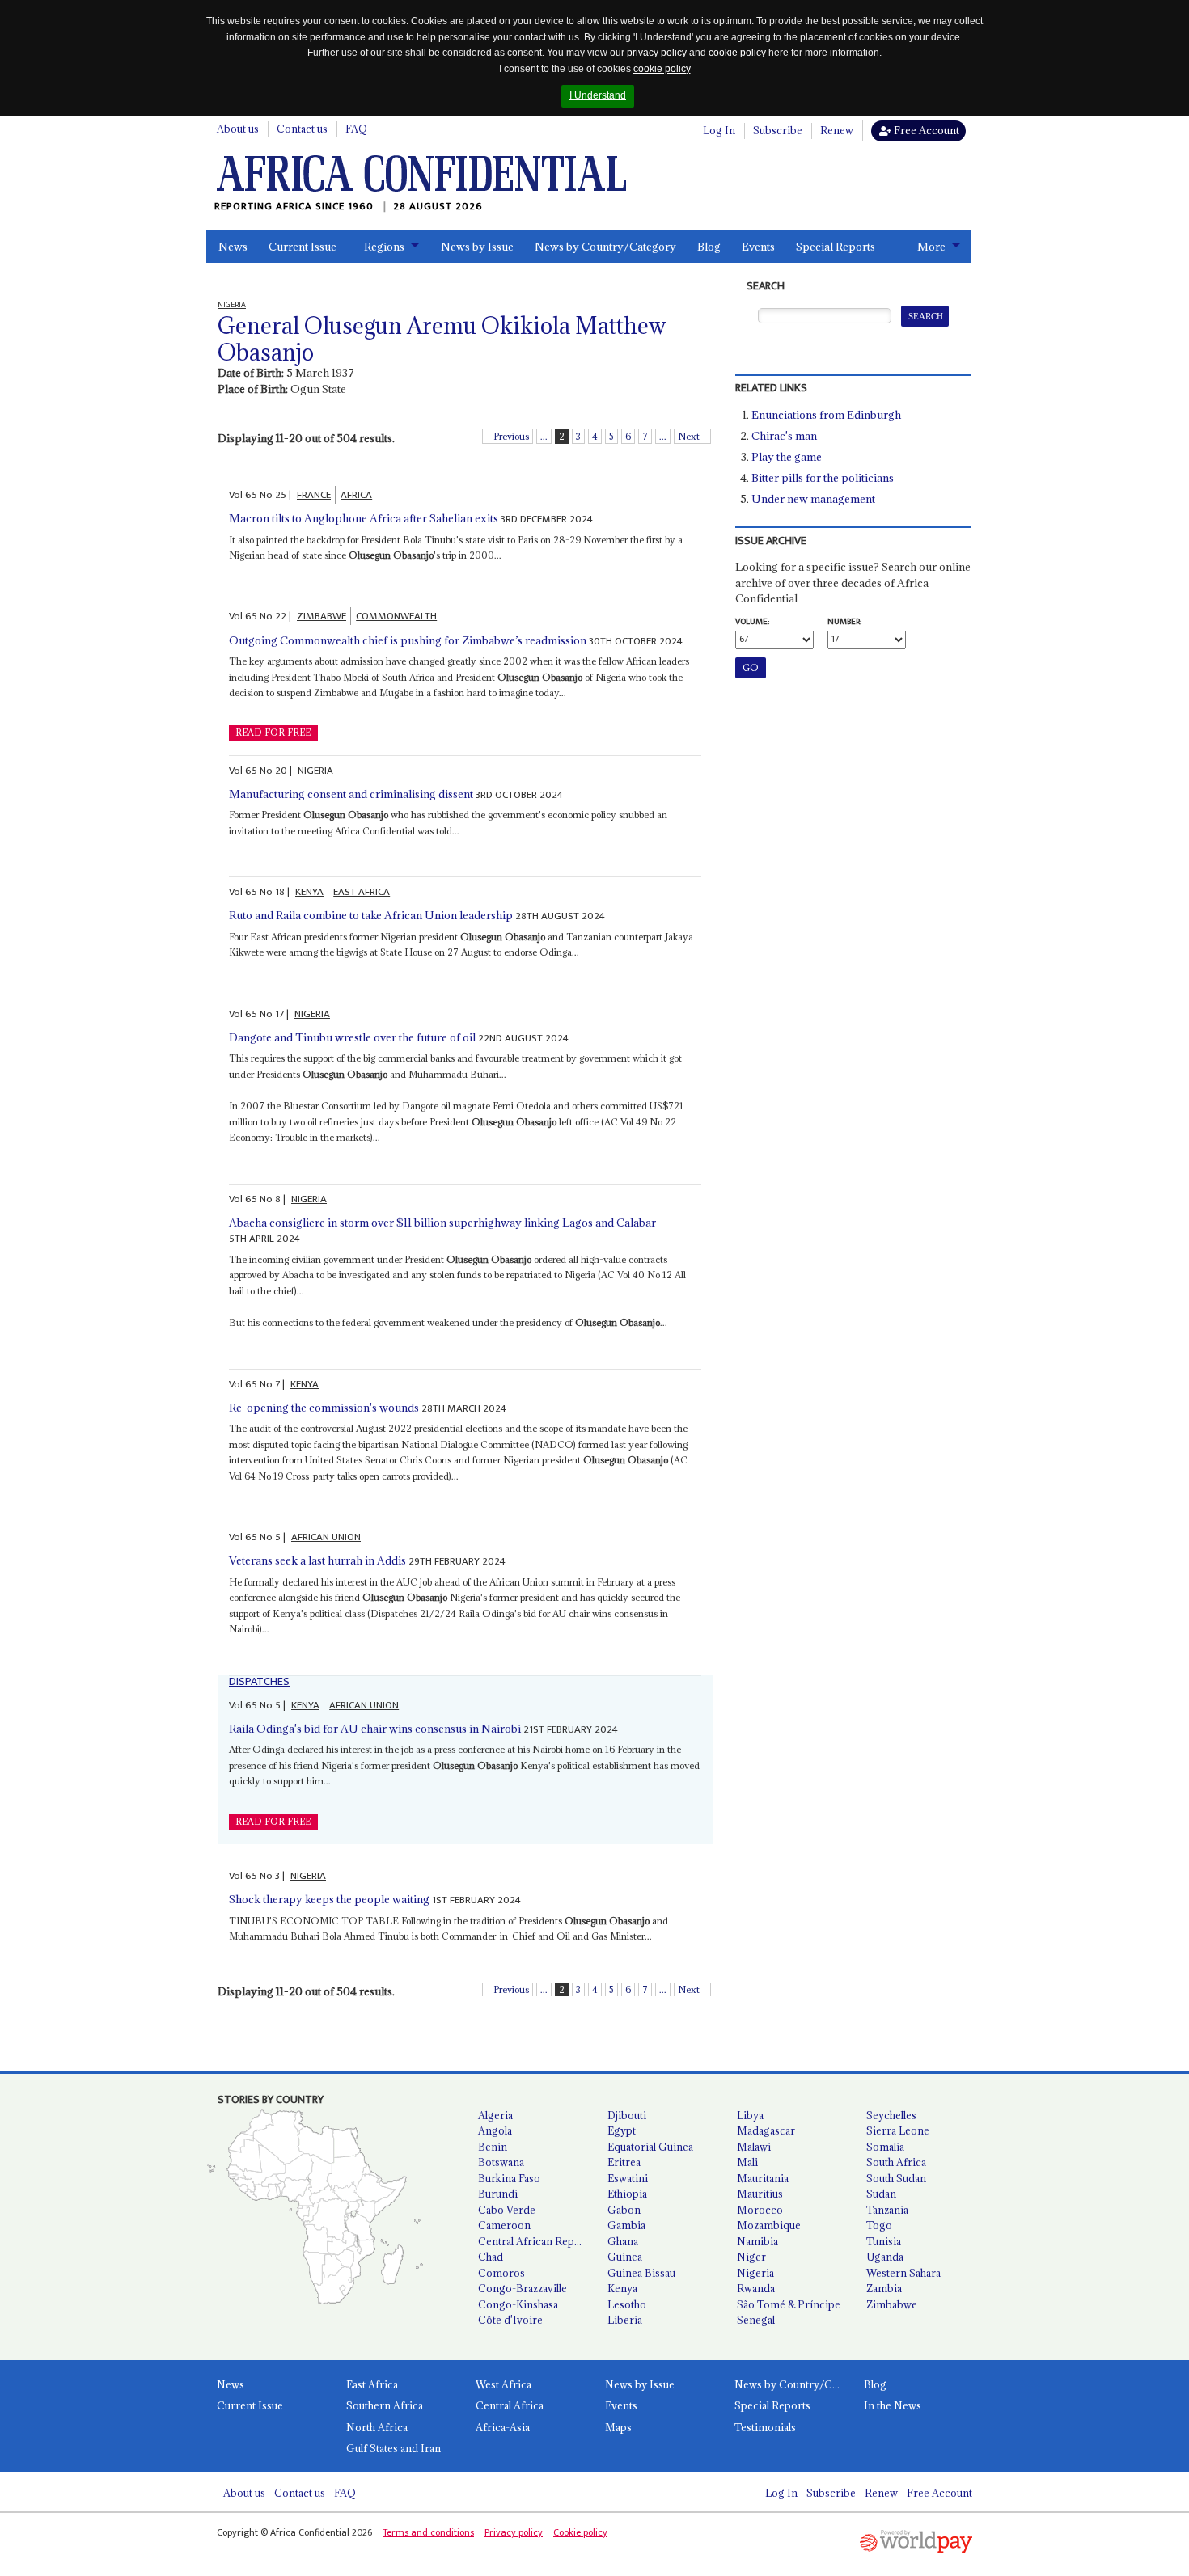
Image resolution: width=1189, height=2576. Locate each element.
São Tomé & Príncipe (789, 2304)
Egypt (622, 2130)
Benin (493, 2147)
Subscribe (778, 130)
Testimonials (765, 2427)
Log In (719, 130)
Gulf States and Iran (394, 2448)
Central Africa (510, 2405)
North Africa (377, 2427)
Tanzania (887, 2210)
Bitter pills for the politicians (823, 478)
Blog (709, 247)
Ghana (623, 2241)
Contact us (302, 129)
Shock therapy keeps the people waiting (329, 1899)
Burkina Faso (509, 2178)
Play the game (787, 457)
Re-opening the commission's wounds (324, 1408)
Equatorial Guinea (650, 2147)
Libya (750, 2115)
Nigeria (755, 2273)
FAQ (356, 129)
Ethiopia (627, 2194)
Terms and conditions (428, 2532)
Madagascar (766, 2130)
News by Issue (477, 247)
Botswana (501, 2162)
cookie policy (737, 53)
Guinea (625, 2257)
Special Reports (836, 247)
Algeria (495, 2115)
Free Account (925, 130)
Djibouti (627, 2115)
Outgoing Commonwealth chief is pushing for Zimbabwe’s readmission (408, 640)
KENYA (309, 892)
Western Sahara (903, 2273)
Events (758, 247)
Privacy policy (514, 2532)
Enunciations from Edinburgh (826, 415)
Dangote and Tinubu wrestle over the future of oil (352, 1037)
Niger (751, 2257)
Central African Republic (536, 2241)
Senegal (756, 2320)
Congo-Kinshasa (518, 2304)
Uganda (885, 2257)
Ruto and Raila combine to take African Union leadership (371, 915)
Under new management (813, 499)
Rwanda (756, 2288)
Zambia (884, 2288)
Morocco (760, 2210)
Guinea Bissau (641, 2273)
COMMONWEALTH (396, 616)
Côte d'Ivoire (510, 2320)
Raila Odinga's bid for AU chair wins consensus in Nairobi (375, 1729)
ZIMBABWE (322, 616)
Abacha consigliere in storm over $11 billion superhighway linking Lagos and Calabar (442, 1223)
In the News (893, 2405)
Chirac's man (784, 436)
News (233, 247)
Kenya (622, 2288)
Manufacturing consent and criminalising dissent (351, 794)
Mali (747, 2162)
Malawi (754, 2147)
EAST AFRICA (362, 892)
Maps (618, 2427)
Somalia (885, 2147)
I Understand (598, 95)
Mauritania (763, 2178)
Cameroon (504, 2225)
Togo (879, 2225)
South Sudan (896, 2178)
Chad (491, 2257)
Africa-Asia (503, 2427)
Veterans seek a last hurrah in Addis (317, 1560)
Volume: (752, 622)
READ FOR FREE (273, 733)
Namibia (757, 2241)
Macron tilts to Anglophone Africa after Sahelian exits (364, 518)
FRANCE (314, 495)
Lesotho (627, 2304)
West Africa (504, 2384)
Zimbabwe (892, 2304)
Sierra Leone (898, 2130)
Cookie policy (580, 2532)
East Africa (372, 2384)
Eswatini (628, 2178)
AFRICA (356, 495)
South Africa (896, 2162)
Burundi (498, 2194)
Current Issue (303, 247)
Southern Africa (385, 2405)
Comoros (501, 2273)
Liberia (625, 2320)
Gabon (624, 2210)
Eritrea (624, 2162)
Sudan (881, 2194)
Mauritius (760, 2194)
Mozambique (769, 2225)
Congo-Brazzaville (523, 2288)
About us (238, 129)
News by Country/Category (605, 247)
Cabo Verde (507, 2210)
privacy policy (657, 53)
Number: (844, 622)
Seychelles (891, 2115)
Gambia (626, 2225)
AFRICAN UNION (326, 1537)
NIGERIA (315, 771)
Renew (837, 130)
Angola (495, 2130)
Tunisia (884, 2241)
